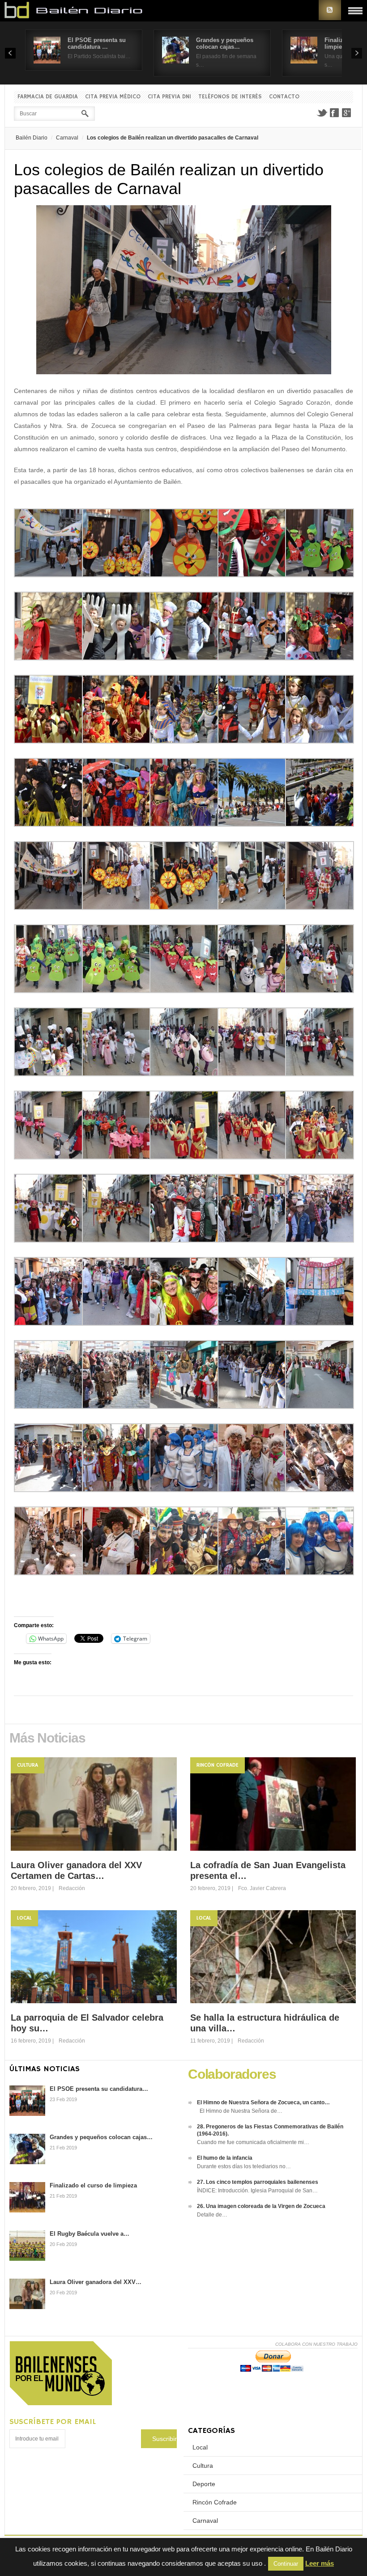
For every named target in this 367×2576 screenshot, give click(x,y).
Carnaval (67, 138)
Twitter (322, 113)
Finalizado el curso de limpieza (93, 2185)
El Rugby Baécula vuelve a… (90, 2234)
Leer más (320, 2563)
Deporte (204, 2484)
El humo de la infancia (225, 2158)
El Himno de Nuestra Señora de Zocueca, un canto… (263, 2102)
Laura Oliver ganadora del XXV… (96, 2282)
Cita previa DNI (169, 97)
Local (24, 1918)
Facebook (334, 113)
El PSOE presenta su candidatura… (99, 2089)
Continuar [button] (286, 2564)
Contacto (284, 97)
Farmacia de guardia (48, 97)
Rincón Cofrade (218, 1765)
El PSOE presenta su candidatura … (97, 43)
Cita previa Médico (113, 97)
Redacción (72, 1888)
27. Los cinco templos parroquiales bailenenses (258, 2182)
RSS (330, 10)
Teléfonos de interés (230, 97)
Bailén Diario (32, 138)
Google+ (347, 113)
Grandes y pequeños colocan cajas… (225, 43)
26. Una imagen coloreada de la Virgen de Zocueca (261, 2206)
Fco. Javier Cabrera (262, 1888)
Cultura (28, 1765)
